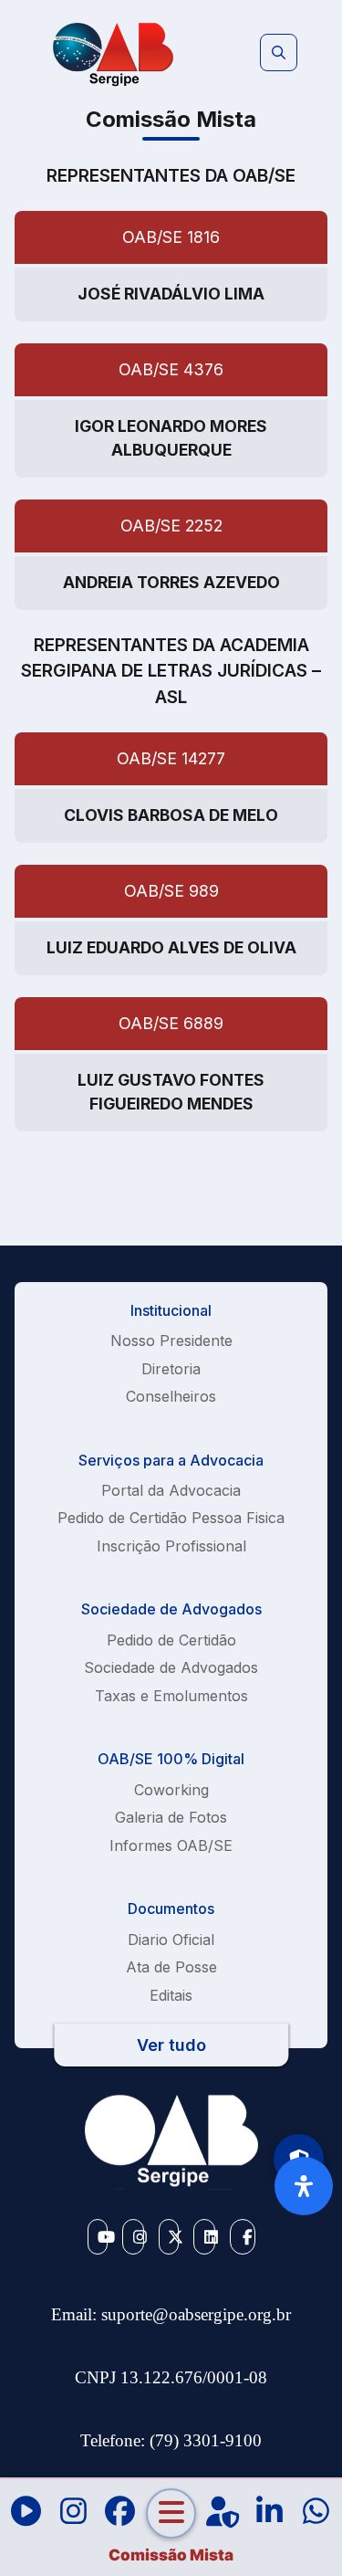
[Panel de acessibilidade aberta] (304, 2186)
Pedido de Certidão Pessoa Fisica (171, 1518)
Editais (171, 1995)
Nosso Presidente (171, 1341)
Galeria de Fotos (171, 1817)
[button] (279, 53)
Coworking (171, 1790)
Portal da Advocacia (171, 1490)
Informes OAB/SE (171, 1845)
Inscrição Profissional (171, 1546)
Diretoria (171, 1369)
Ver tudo (171, 2045)
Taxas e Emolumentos (171, 1696)
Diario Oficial (171, 1940)
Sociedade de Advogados (171, 1667)
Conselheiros (171, 1396)
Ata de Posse (171, 1967)
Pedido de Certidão (171, 1640)
